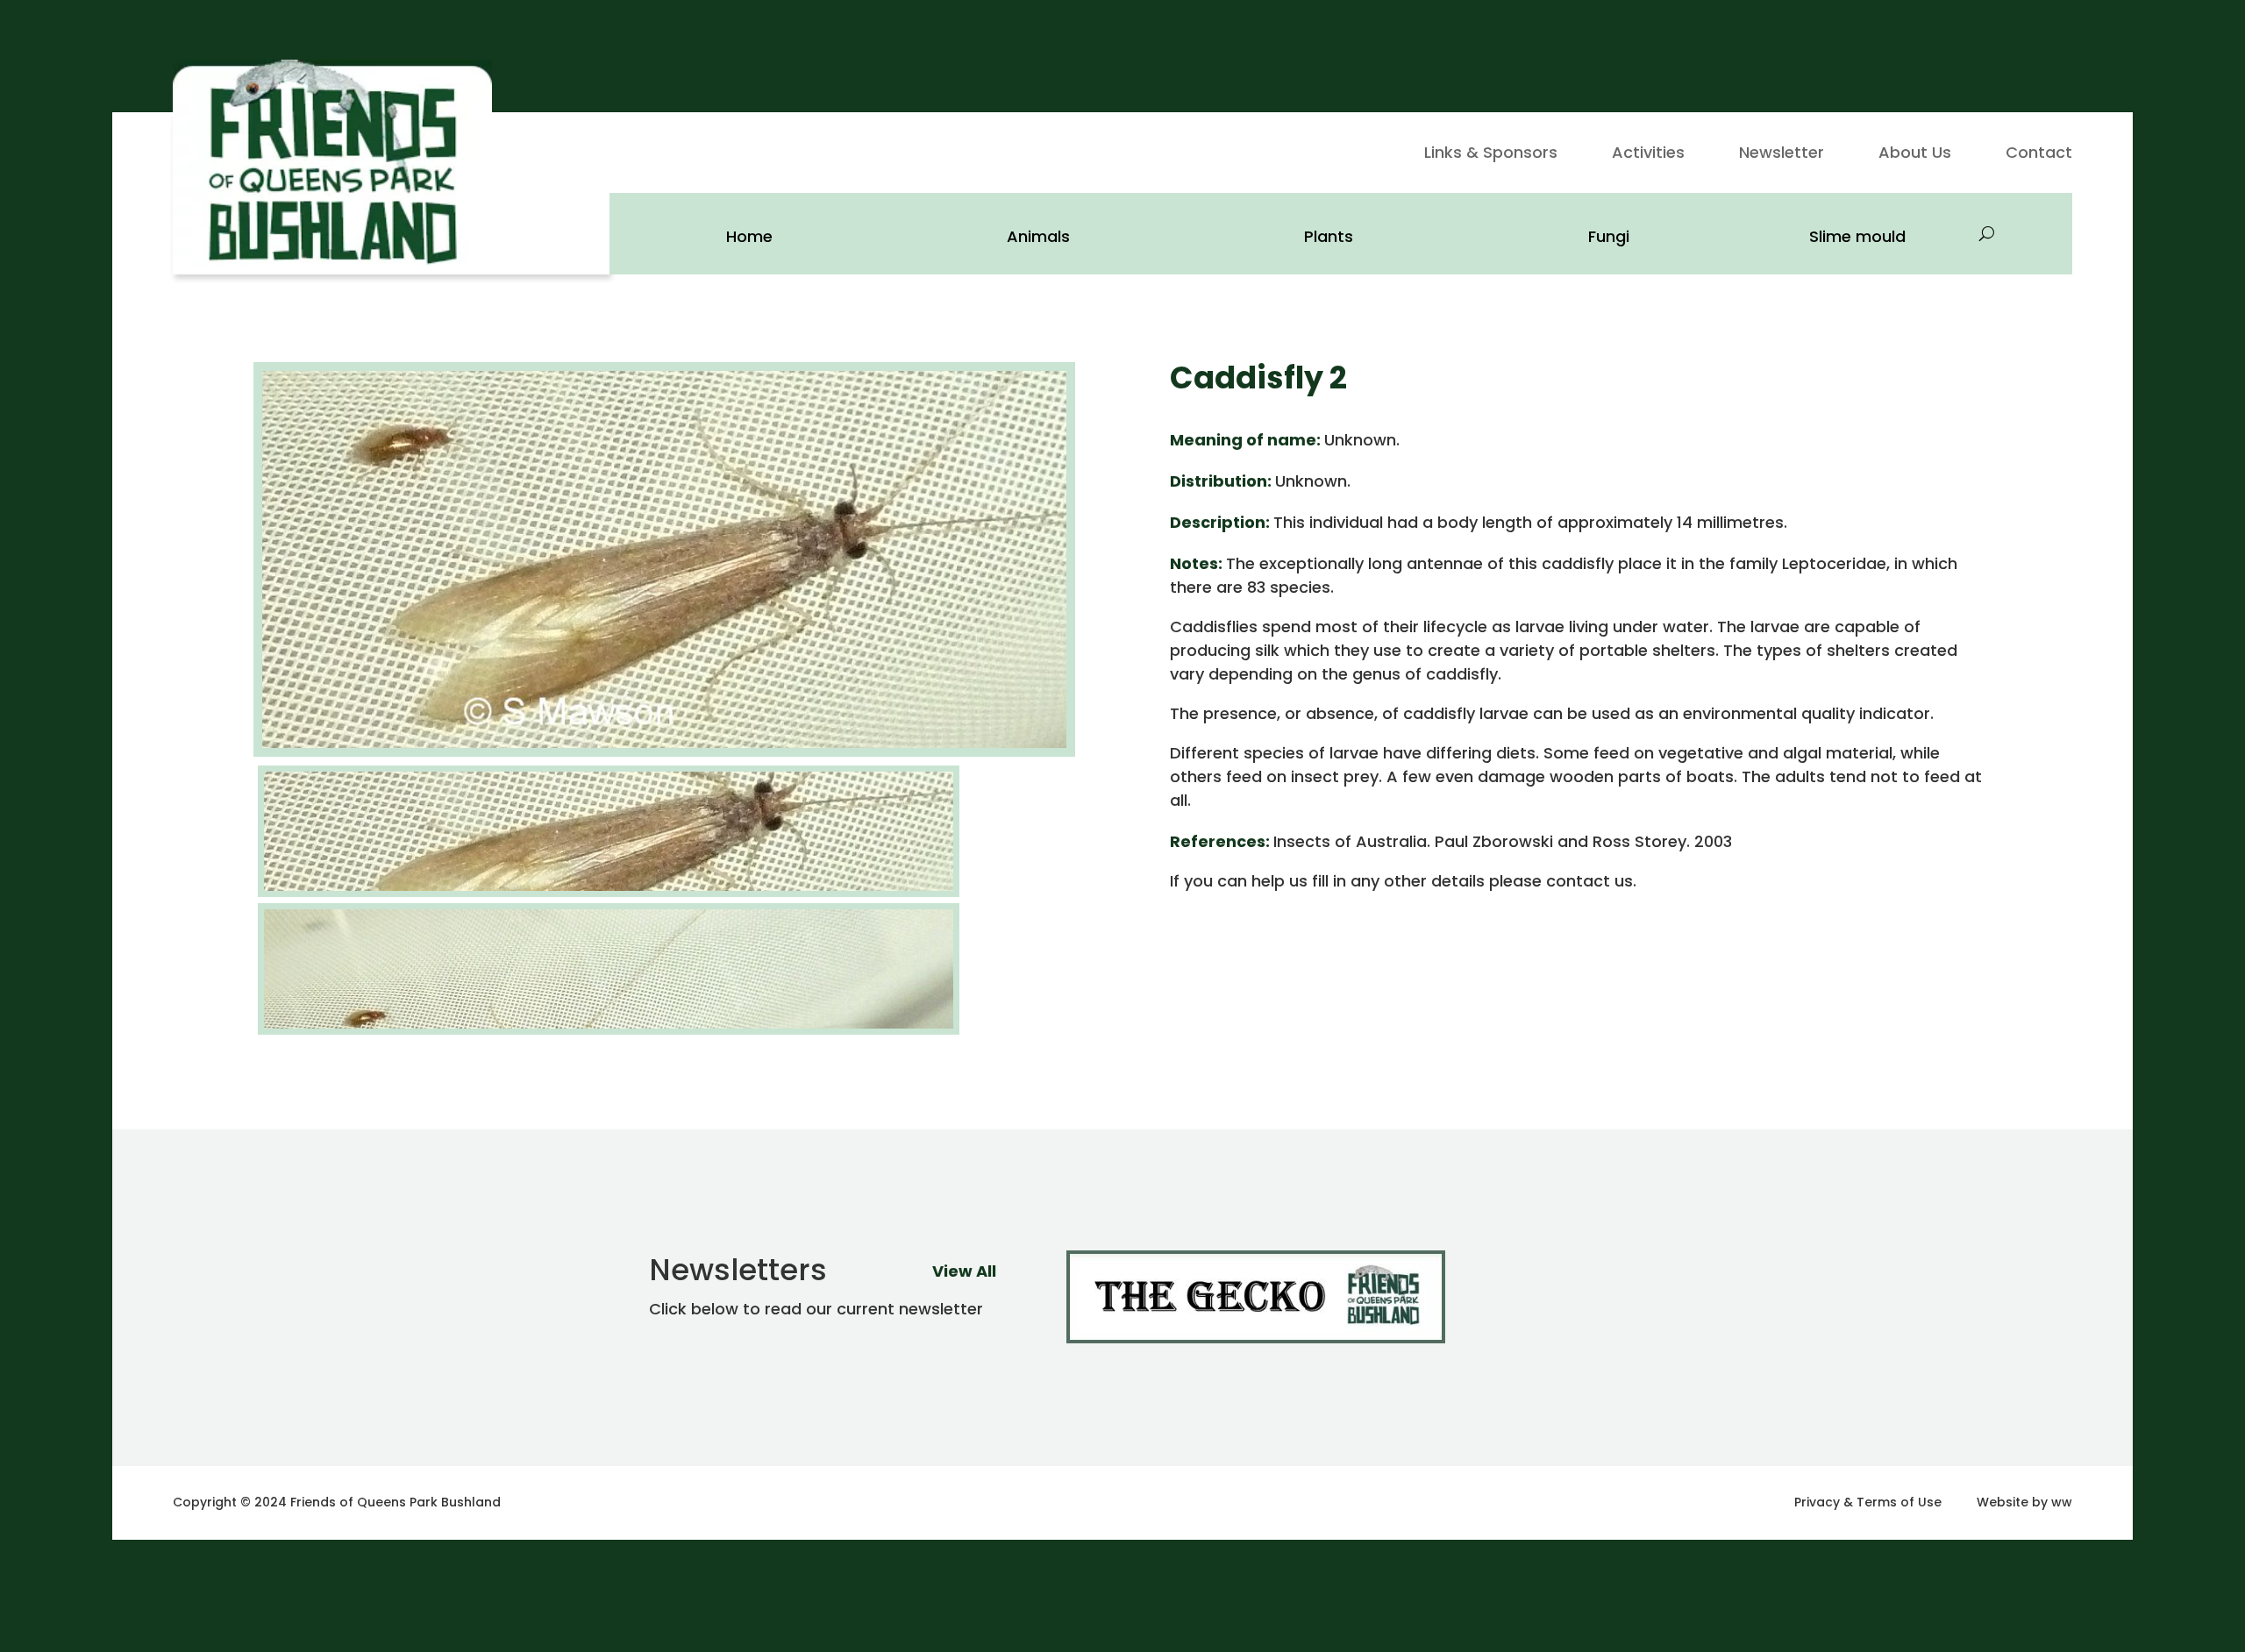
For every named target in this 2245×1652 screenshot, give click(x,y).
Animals (1038, 236)
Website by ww (2024, 1502)
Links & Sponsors (1491, 155)
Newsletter (1782, 155)
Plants (1329, 236)
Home (749, 236)
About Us (1915, 155)
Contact (2039, 155)
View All (964, 1271)
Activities (1648, 155)
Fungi (1609, 236)
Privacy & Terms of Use (1868, 1502)
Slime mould (1857, 236)
